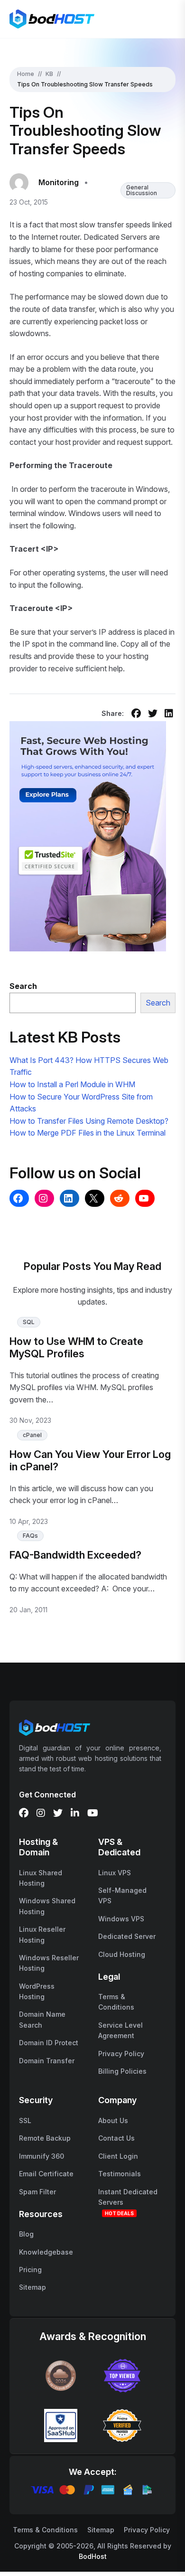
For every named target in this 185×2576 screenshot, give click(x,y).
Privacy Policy (121, 2054)
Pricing (30, 2270)
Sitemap (32, 2287)
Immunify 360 (42, 2156)
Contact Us (116, 2138)
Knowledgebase (46, 2252)
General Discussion (142, 190)
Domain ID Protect (49, 2043)
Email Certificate (46, 2174)
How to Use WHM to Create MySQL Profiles (76, 1347)
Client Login (118, 2156)
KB (49, 74)
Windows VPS (121, 1919)
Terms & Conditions (45, 2530)
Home (26, 74)
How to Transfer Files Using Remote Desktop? (89, 1121)
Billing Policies (122, 2071)
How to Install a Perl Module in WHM (72, 1084)
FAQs (30, 1536)
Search (158, 1003)
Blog (26, 2234)
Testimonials (120, 2174)
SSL (25, 2120)
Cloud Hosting (122, 1954)
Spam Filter (37, 2192)
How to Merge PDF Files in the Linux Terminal (88, 1133)
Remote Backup (45, 2138)
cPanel (32, 1435)
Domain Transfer (47, 2061)
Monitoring (59, 182)
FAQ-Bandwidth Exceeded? (75, 1555)
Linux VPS (115, 1873)
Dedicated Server (127, 1936)
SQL (29, 1322)
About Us (113, 2120)
